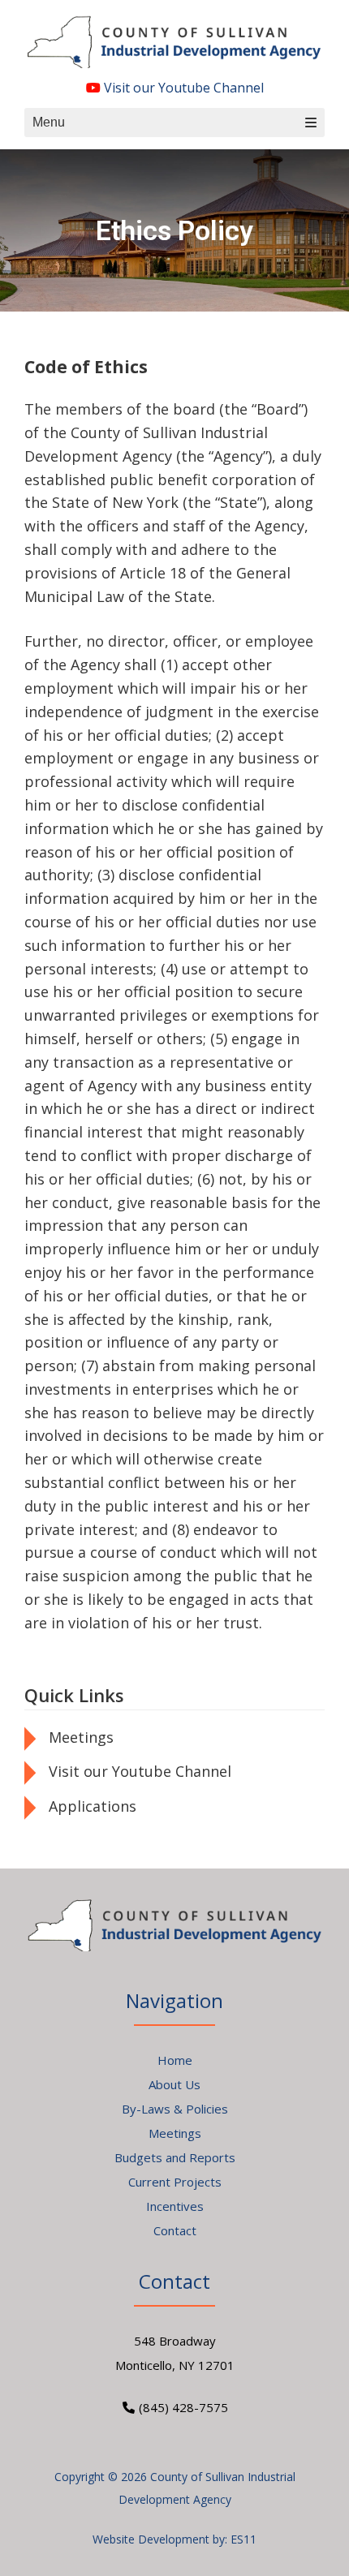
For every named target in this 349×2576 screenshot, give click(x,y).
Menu (49, 122)
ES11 (243, 2539)
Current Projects (175, 2182)
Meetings (81, 1737)
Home (175, 2060)
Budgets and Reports (175, 2157)
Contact (175, 2230)
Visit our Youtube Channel (182, 88)
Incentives (175, 2206)
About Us (174, 2084)
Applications (93, 1806)
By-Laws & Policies (175, 2109)
